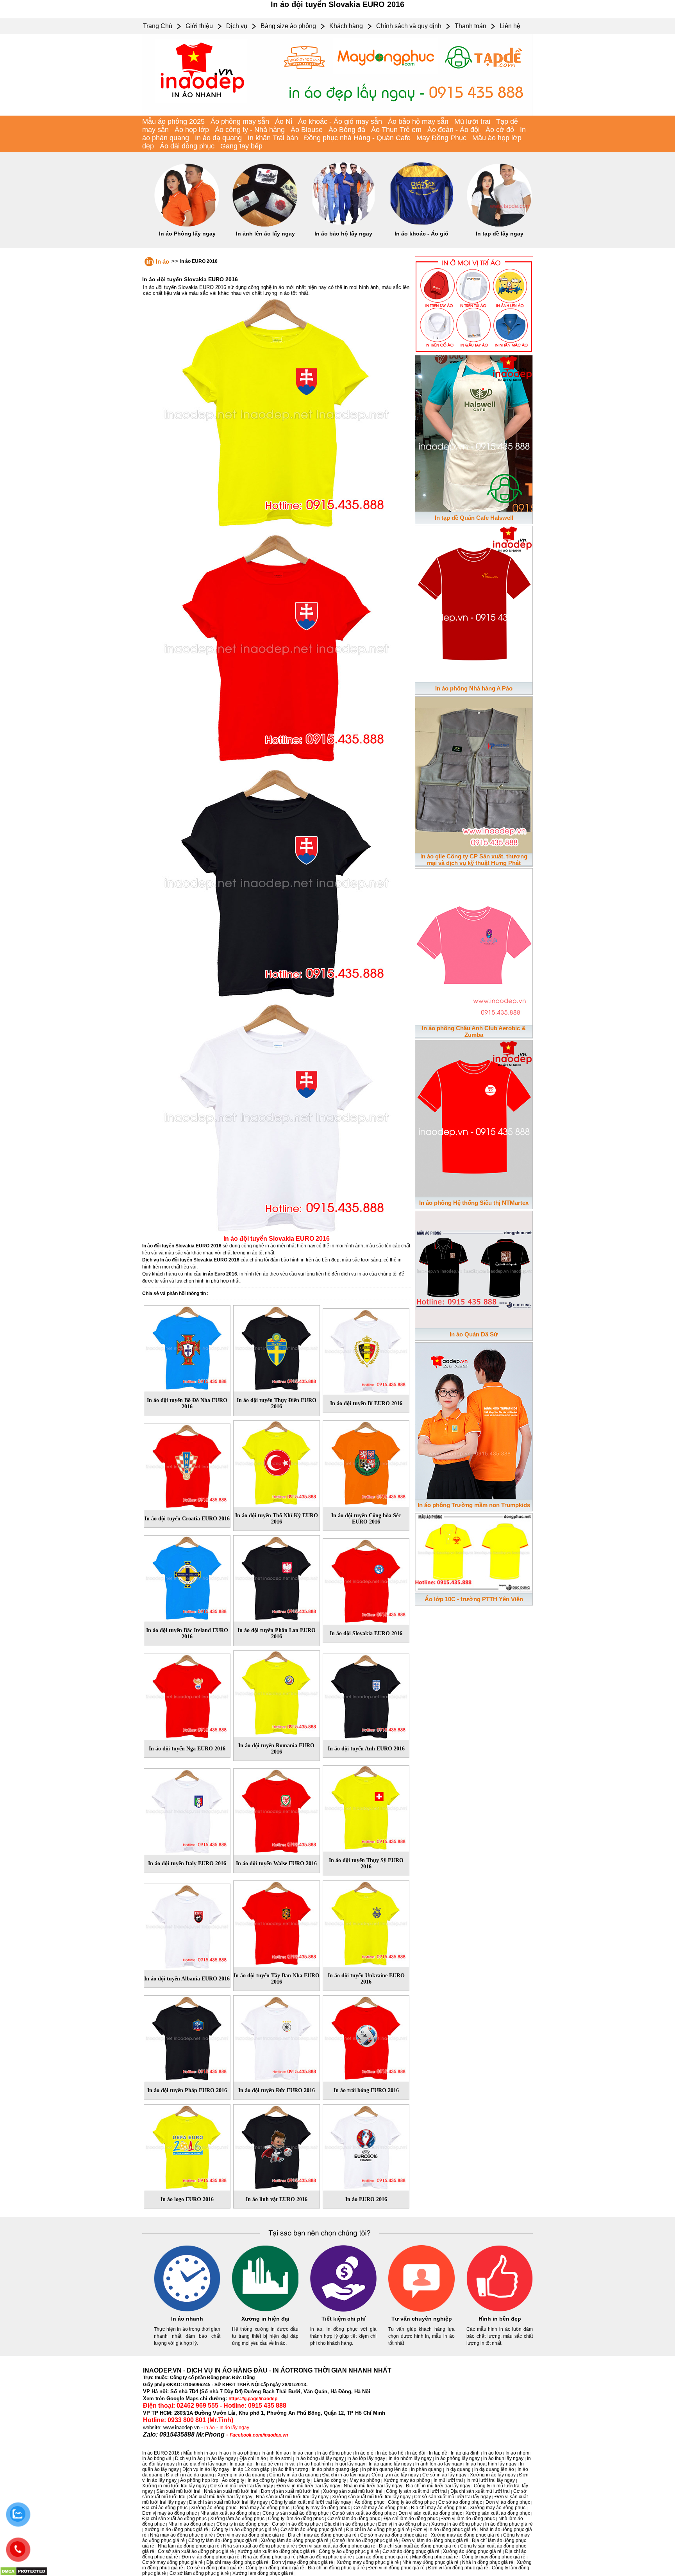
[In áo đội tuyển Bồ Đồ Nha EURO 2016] (187, 1347)
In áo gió (364, 2453)
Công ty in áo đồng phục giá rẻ (244, 2530)
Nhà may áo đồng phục (265, 2508)
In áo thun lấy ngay (503, 2458)
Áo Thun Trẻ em (396, 130)
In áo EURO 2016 (199, 261)
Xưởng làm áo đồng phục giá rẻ (295, 2540)
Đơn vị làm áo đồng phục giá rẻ (435, 2540)
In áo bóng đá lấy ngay (320, 2458)
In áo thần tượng (291, 2469)
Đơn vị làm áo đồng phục (468, 2519)
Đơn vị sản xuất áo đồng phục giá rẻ (337, 2546)
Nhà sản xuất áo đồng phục (230, 2513)
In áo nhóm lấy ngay (410, 2458)
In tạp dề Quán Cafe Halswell (474, 518)
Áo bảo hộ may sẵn (418, 121)
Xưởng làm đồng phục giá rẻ (263, 2573)
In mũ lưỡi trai (448, 2480)
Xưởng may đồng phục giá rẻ (368, 2562)
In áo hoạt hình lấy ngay (491, 2464)
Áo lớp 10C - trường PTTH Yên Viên (474, 1599)
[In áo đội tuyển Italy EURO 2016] (187, 1810)
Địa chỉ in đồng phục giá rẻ (336, 2568)
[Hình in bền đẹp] (500, 2310)
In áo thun (303, 2453)
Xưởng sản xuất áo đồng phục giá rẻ (276, 2551)
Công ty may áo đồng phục (321, 2508)
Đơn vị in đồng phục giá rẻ (396, 2568)
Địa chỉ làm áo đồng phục (411, 2519)
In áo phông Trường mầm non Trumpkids (474, 1505)
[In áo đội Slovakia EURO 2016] (366, 1580)
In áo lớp (493, 2453)
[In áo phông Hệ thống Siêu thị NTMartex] (474, 1117)
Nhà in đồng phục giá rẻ (488, 2562)
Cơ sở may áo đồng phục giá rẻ (394, 2535)
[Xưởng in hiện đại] (265, 2310)
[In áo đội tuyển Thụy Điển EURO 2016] (277, 1347)
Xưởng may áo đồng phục (498, 2508)
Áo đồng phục (370, 2502)
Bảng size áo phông (288, 26)
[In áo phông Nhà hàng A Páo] (474, 603)
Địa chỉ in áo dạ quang (190, 2475)
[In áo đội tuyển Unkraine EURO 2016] (366, 1922)
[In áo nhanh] (187, 2310)
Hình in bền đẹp (500, 2319)
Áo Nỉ (284, 121)
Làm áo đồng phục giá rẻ (382, 2557)
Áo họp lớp (192, 130)
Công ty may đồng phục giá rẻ (494, 2557)
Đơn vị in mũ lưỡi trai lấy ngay (308, 2486)
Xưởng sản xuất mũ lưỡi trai (353, 2491)
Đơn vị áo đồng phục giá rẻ (211, 2557)
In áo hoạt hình (315, 2464)
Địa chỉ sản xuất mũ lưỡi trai (480, 2491)
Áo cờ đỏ (500, 130)
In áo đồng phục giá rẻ (509, 2524)
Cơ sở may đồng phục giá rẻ (172, 2562)
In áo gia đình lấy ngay (202, 2464)
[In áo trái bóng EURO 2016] (366, 2037)
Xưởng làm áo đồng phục (237, 2519)
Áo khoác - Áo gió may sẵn (340, 121)
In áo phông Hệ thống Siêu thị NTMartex (474, 1203)
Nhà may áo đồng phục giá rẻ (181, 2535)
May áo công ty (294, 2480)
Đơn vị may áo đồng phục (170, 2513)
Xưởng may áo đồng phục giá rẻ (465, 2535)
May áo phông (365, 2480)
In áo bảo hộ (390, 2453)
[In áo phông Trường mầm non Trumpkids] (474, 1419)
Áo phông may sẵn (240, 121)
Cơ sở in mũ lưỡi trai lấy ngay (242, 2486)
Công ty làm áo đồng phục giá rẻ (223, 2540)
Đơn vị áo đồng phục (508, 2502)
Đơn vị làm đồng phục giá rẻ (458, 2568)
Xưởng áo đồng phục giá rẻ (472, 2551)
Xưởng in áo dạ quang (242, 2475)
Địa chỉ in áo (253, 2458)
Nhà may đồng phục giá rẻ (430, 2562)
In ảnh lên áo (275, 2453)
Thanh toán (471, 26)
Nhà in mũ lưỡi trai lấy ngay (373, 2486)
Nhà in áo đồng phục (191, 2524)
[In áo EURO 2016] (366, 2146)
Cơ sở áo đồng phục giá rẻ (411, 2551)
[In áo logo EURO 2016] (187, 2146)
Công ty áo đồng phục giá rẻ (349, 2551)
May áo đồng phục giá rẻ (326, 2557)
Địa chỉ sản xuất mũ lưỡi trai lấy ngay (228, 2502)
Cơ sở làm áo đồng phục (354, 2519)
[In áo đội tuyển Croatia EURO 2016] (187, 1465)
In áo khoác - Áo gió (421, 234)
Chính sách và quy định (409, 26)
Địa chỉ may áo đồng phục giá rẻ (322, 2535)
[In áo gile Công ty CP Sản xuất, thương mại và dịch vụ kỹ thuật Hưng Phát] (474, 773)
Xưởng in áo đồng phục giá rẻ (176, 2530)
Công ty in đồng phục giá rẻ (275, 2568)
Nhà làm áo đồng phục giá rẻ (189, 2546)
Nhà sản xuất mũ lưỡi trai (231, 2491)
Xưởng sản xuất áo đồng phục (498, 2513)
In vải (290, 2464)
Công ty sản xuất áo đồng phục (296, 2513)
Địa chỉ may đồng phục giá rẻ (237, 2562)
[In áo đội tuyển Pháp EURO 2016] (187, 2037)
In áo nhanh (187, 2319)
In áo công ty (261, 2480)
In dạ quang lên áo (494, 2469)
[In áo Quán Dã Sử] (474, 1268)
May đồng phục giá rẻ (435, 2557)
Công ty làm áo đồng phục (296, 2519)
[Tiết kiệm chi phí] (343, 2310)
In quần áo (241, 2464)
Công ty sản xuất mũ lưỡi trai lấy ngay (311, 2502)
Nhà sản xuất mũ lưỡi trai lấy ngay (292, 2497)
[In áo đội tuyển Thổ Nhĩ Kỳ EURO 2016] (277, 1462)
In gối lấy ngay (350, 2464)
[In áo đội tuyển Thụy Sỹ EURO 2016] (366, 1807)
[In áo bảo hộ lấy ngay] (343, 225)
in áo (210, 2428)
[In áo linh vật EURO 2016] (277, 2146)
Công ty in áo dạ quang (294, 2475)
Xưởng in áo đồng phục (456, 2524)
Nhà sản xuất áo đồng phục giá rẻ (259, 2546)
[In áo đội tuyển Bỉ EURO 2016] (366, 1350)
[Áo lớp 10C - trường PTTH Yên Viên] (474, 1552)
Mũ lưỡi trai (472, 121)
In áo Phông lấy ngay (187, 234)
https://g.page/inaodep (253, 2399)
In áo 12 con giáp (251, 2469)
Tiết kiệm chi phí (344, 2319)
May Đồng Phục (441, 138)
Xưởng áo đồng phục (214, 2508)
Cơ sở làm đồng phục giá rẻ (199, 2573)
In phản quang (426, 2469)
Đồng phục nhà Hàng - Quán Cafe (357, 138)
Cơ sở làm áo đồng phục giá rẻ (365, 2540)
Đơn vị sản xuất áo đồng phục (430, 2513)
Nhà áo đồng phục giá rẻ (269, 2557)
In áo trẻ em (268, 2464)
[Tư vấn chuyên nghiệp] (421, 2310)
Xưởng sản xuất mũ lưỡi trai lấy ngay (371, 2497)
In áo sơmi (281, 2458)
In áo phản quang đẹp (335, 2469)
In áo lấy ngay (234, 2428)
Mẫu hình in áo (199, 2453)
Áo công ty (233, 2480)
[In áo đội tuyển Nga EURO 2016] (187, 1695)
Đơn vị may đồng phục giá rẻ (303, 2562)
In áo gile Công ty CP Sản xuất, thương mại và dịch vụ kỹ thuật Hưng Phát (474, 860)
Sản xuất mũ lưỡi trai (178, 2491)
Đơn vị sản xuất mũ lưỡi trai (290, 2491)
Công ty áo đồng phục (411, 2502)
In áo (162, 261)
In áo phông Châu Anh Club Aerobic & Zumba (474, 1031)
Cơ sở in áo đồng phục (296, 2524)
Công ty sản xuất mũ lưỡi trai (416, 2491)
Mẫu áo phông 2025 (173, 121)
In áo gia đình (465, 2453)
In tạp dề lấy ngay (500, 234)
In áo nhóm (517, 2453)
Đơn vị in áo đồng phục (403, 2524)
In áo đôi (416, 2453)
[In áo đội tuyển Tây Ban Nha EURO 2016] (277, 1922)
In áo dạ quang (218, 138)
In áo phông (245, 2453)
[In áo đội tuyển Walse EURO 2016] (277, 1810)
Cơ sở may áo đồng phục (380, 2508)
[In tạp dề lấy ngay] (500, 225)
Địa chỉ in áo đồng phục (349, 2524)
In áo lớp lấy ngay (366, 2458)
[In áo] (337, 114)
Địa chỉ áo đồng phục (165, 2508)
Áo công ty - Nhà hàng (250, 130)
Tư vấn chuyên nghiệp (422, 2319)
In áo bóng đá (157, 2458)
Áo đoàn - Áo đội (454, 130)
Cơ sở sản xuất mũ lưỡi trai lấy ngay (453, 2497)
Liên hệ (510, 26)
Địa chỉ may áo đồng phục (439, 2508)
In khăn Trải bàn (273, 138)
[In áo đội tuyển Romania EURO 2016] (277, 1692)
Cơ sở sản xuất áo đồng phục (363, 2513)
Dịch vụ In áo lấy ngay (206, 2469)
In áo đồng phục (334, 2453)
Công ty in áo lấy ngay (395, 2475)
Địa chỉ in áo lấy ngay (345, 2475)
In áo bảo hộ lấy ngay (343, 234)
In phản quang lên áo (385, 2469)
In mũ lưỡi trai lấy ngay (491, 2480)
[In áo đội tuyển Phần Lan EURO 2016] (277, 1577)
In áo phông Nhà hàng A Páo (474, 688)
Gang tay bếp (241, 146)
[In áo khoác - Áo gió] (421, 225)
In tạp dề (438, 2453)
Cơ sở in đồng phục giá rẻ (214, 2568)
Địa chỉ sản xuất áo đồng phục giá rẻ (418, 2546)
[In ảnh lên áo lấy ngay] (265, 225)
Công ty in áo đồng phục (242, 2524)
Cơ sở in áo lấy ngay (444, 2475)
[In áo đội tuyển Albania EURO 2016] (187, 1925)
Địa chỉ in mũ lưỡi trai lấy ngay (438, 2486)
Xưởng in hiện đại (265, 2319)
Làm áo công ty (330, 2480)
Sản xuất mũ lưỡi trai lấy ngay (221, 2497)
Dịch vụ (237, 26)
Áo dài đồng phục (187, 146)
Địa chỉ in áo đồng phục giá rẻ (378, 2530)
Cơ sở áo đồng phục (460, 2502)
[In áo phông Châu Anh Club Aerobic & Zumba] (474, 945)
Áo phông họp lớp (199, 2480)
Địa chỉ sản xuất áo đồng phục (174, 2519)
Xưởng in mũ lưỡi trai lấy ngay (174, 2486)
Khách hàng (346, 26)
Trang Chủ (158, 26)
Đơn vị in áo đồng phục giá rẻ (445, 2530)
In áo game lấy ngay (390, 2464)
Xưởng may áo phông (407, 2480)
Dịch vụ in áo (189, 2458)
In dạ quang (458, 2469)
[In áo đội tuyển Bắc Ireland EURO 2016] (187, 1577)
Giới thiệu (199, 26)
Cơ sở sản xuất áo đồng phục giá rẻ (196, 2551)
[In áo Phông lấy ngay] (187, 225)
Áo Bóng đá (347, 130)
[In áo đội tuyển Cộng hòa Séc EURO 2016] (366, 1462)
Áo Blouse (307, 130)
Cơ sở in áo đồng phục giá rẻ (312, 2530)
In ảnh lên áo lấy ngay (265, 234)
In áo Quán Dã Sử (474, 1334)
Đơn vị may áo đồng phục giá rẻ (250, 2535)
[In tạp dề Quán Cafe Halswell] (474, 432)
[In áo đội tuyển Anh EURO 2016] (366, 1695)
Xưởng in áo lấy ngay (493, 2475)
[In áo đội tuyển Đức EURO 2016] (277, 2037)
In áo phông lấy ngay (457, 2458)
